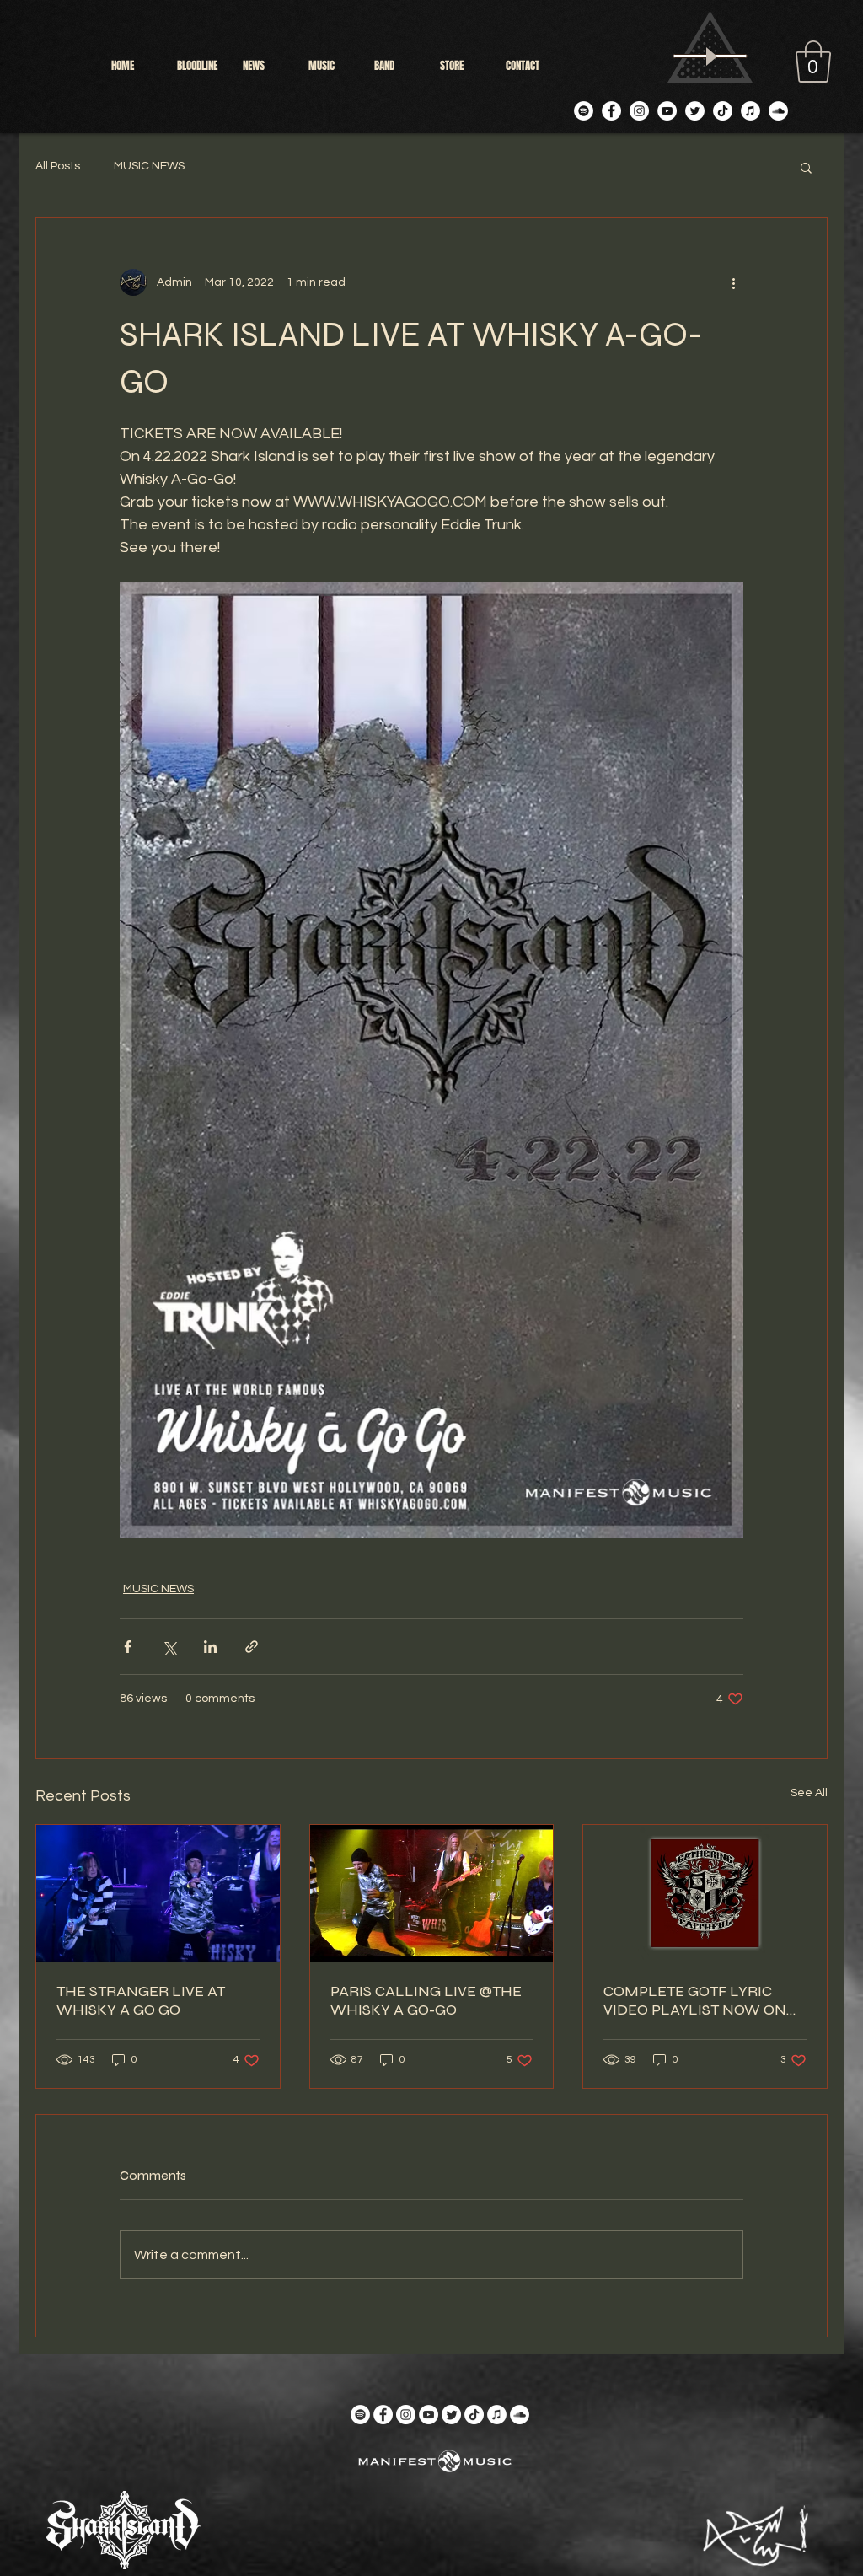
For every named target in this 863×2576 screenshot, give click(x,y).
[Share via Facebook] (128, 1647)
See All (809, 1793)
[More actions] (733, 282)
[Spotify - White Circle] (584, 111)
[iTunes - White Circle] (750, 111)
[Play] (710, 56)
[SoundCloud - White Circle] (778, 111)
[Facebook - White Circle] (611, 111)
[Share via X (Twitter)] (169, 1647)
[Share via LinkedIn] (210, 1647)
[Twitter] (695, 111)
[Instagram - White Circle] (639, 111)
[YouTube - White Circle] (667, 111)
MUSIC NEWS (149, 166)
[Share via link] (252, 1647)
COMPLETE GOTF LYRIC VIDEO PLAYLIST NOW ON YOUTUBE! (695, 2000)
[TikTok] (723, 111)
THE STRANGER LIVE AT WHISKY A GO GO (141, 2000)
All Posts (58, 166)
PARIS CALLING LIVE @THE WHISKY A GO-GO (426, 2000)
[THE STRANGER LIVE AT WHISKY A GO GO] (158, 1893)
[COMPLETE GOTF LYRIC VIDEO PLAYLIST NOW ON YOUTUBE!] (705, 1893)
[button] (813, 62)
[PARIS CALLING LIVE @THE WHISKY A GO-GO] (432, 1893)
